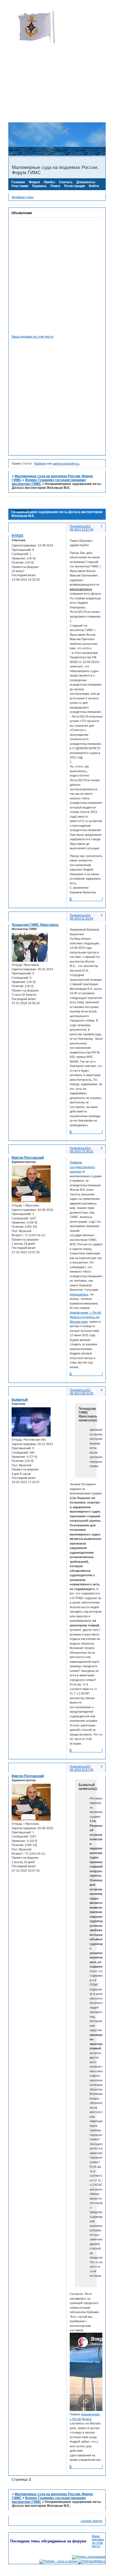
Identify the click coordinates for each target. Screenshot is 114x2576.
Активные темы (23, 197)
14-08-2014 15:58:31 (81, 1150)
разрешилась (79, 1294)
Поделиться (78, 526)
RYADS (17, 536)
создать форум (92, 2521)
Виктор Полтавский (28, 1158)
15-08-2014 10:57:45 (81, 1768)
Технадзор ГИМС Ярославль (35, 925)
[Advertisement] (57, 65)
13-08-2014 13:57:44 (81, 528)
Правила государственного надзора (82, 1167)
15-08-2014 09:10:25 (81, 1392)
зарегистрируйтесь (66, 464)
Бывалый (20, 1400)
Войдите (40, 464)
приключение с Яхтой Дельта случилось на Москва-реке (85, 1317)
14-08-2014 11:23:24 (81, 917)
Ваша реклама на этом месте (33, 336)
